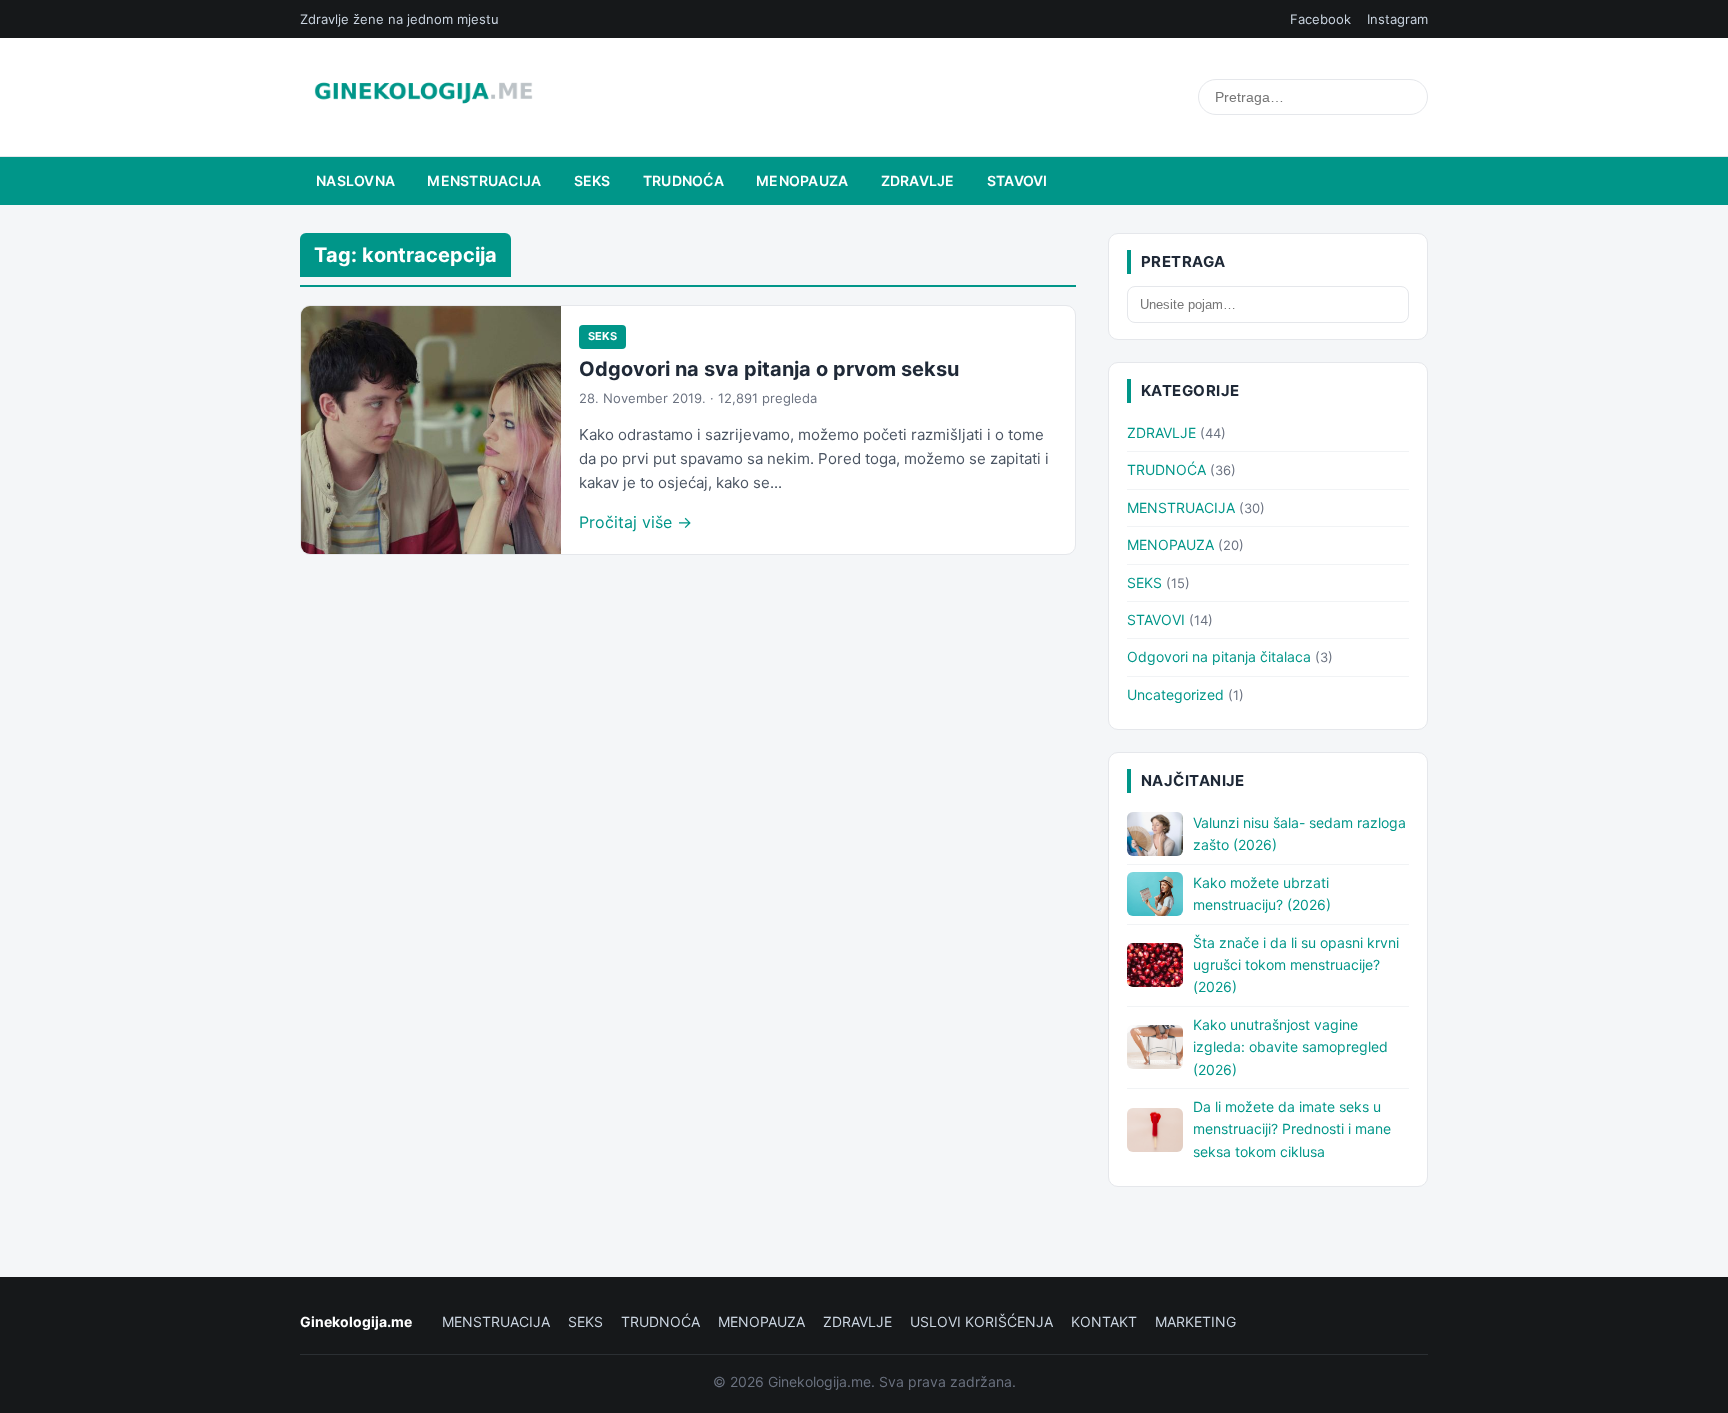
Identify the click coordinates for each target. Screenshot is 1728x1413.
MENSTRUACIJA (484, 180)
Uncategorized (1175, 694)
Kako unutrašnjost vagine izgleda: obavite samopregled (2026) (1290, 1047)
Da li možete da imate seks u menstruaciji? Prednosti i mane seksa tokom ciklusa (1292, 1129)
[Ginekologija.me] (423, 97)
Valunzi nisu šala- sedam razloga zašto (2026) (1299, 833)
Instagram (1397, 19)
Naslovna (355, 180)
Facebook (1320, 19)
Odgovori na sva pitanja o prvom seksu (769, 369)
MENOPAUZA (802, 180)
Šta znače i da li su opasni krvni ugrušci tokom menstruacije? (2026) (1296, 965)
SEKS (592, 180)
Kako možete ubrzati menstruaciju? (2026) (1262, 893)
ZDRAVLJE (918, 180)
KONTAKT (1104, 1321)
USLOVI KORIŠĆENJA (981, 1321)
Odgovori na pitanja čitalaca (1219, 656)
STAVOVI (1017, 180)
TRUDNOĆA (683, 180)
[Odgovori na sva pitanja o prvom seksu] (431, 430)
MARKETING (1195, 1321)
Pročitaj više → (635, 522)
